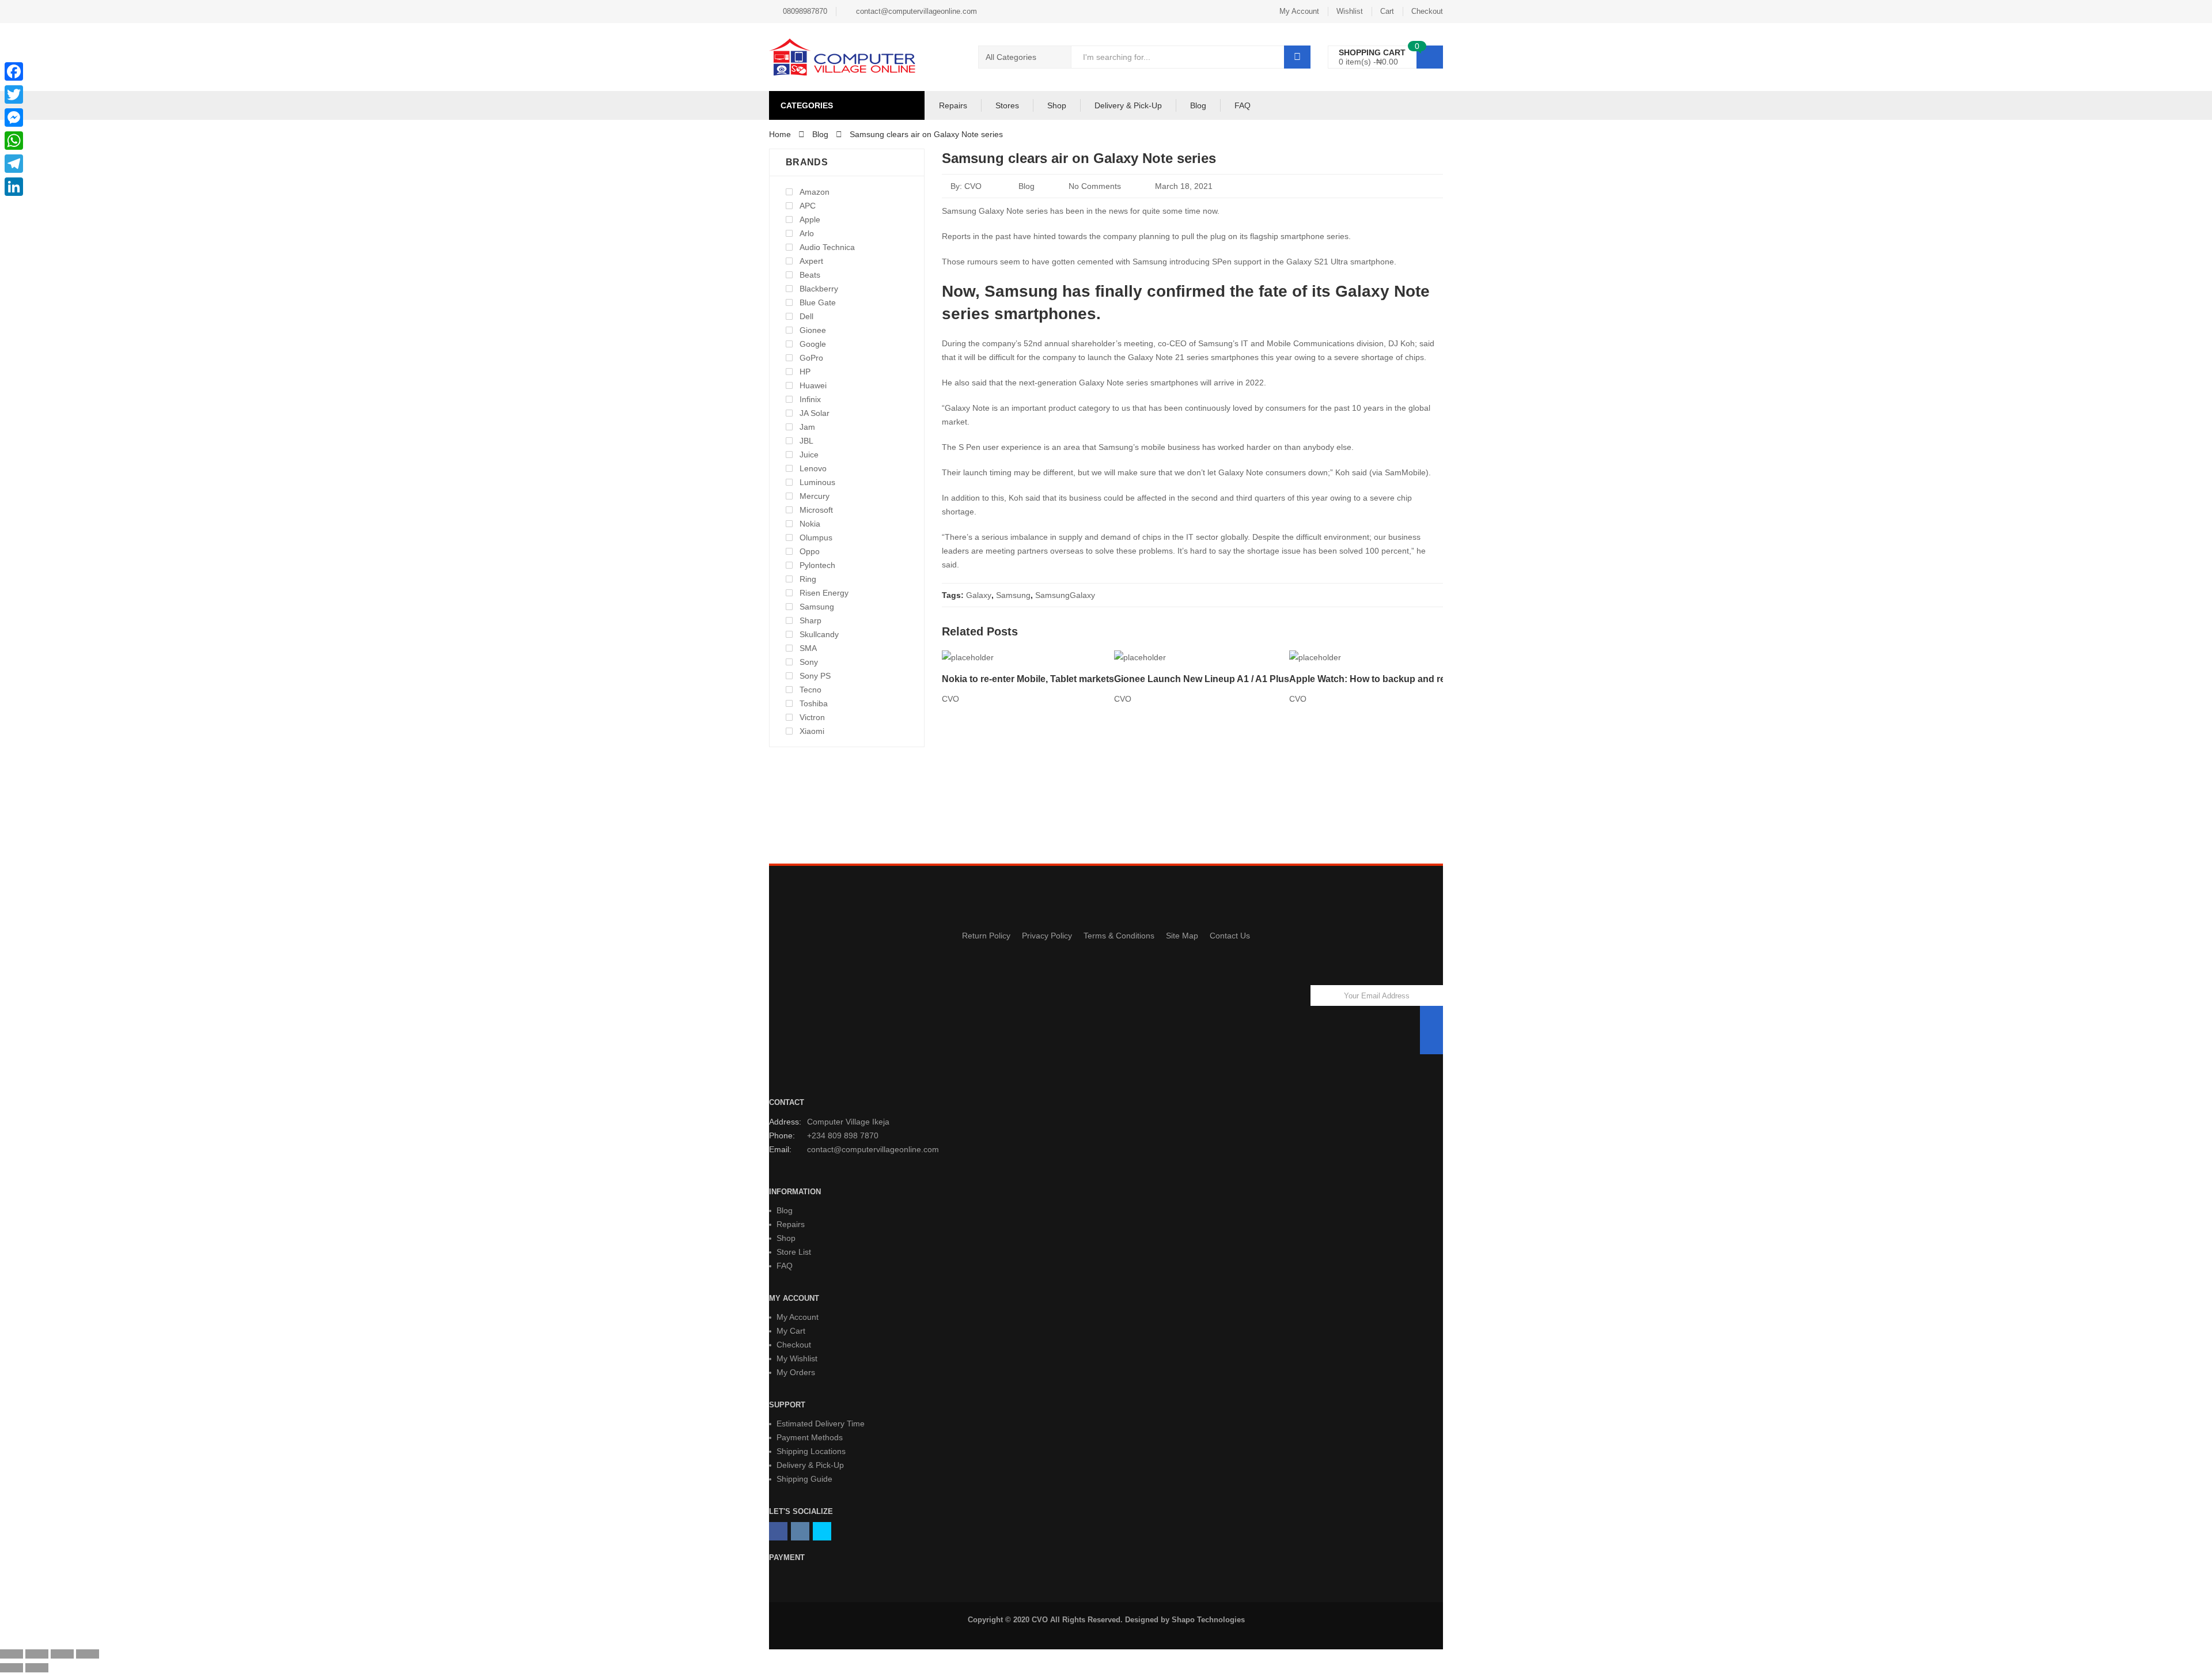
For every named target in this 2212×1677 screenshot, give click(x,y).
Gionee (813, 330)
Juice (809, 455)
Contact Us (1230, 936)
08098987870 (805, 11)
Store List (794, 1252)
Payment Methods (810, 1437)
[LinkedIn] (14, 187)
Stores (1007, 105)
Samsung (1013, 595)
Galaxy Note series (1113, 383)
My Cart (791, 1331)
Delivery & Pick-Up (1128, 105)
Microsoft (816, 510)
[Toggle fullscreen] (62, 1654)
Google (813, 344)
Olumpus (816, 537)
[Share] (37, 1654)
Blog (1198, 105)
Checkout (1427, 11)
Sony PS (815, 676)
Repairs (953, 105)
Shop (1057, 105)
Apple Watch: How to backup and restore (1378, 679)
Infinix (810, 399)
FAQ (1243, 105)
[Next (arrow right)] (37, 1668)
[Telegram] (14, 164)
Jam (807, 427)
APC (808, 206)
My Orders (796, 1372)
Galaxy (979, 595)
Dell (806, 316)
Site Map (1182, 936)
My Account (1299, 11)
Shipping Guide (804, 1479)
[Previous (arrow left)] (12, 1668)
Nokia (810, 524)
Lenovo (813, 468)
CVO (973, 186)
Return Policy (986, 936)
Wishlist (1350, 11)
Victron (812, 717)
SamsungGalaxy (1065, 595)
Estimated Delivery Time (821, 1424)
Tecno (810, 690)
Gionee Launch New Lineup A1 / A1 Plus (1202, 679)
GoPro (811, 358)
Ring (808, 579)
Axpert (811, 261)
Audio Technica (827, 247)
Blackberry (819, 289)
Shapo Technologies (1208, 1620)
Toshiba (814, 703)
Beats (810, 275)
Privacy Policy (1047, 936)
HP (805, 372)
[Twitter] (14, 94)
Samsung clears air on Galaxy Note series (1079, 158)
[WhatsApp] (14, 141)
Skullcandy (819, 634)
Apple (810, 219)
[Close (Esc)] (12, 1654)
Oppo (810, 551)
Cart (1387, 11)
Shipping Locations (811, 1451)
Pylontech (817, 565)
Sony (809, 662)
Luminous (817, 482)
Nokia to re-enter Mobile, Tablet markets (1028, 679)
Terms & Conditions (1119, 936)
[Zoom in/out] (88, 1654)
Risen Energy (824, 593)
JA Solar (815, 413)
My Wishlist (797, 1358)
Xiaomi (812, 731)
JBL (806, 441)
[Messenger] (14, 118)
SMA (808, 648)
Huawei (813, 385)
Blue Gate (818, 302)
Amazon (815, 192)
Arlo (807, 233)
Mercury (815, 496)
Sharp (810, 620)
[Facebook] (14, 71)
